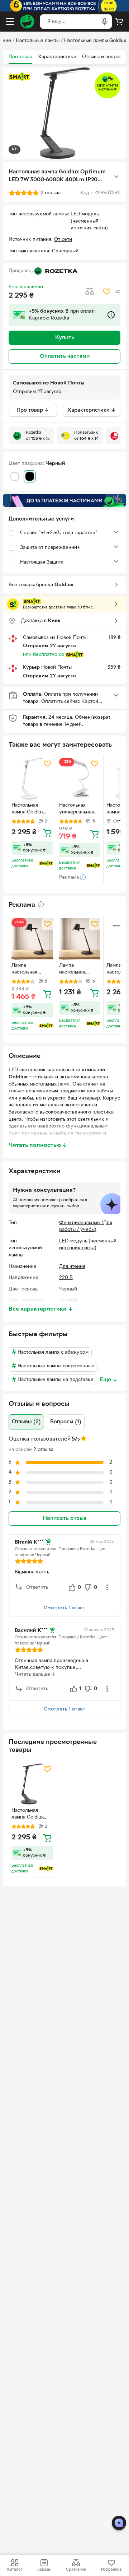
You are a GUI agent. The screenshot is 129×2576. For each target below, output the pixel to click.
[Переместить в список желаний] (107, 291)
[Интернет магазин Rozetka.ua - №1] (27, 22)
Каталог (15, 2570)
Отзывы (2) (26, 1422)
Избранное (111, 2570)
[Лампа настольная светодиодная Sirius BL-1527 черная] (32, 939)
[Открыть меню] (10, 22)
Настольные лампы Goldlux (95, 41)
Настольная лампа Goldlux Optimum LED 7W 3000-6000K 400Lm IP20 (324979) (32, 809)
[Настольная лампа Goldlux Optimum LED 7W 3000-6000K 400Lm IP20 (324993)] (32, 1784)
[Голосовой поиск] (105, 22)
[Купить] (47, 832)
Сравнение (76, 2570)
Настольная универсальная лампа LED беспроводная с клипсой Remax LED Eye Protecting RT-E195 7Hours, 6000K (78, 809)
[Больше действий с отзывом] (107, 1587)
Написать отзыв (64, 1518)
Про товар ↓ (33, 410)
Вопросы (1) (66, 1422)
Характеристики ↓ (92, 410)
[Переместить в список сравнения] (90, 291)
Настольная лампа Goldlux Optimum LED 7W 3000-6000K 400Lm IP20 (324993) (32, 1815)
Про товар (20, 57)
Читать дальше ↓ (35, 1674)
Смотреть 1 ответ (64, 1608)
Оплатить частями (65, 356)
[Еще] (116, 177)
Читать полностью (38, 1145)
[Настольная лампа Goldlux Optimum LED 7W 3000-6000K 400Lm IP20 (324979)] (32, 779)
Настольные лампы (38, 41)
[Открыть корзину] (119, 22)
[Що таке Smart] (19, 77)
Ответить (37, 1588)
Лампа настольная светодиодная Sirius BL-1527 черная (28, 970)
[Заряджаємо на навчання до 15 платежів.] (64, 500)
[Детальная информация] (41, 904)
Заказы (44, 2570)
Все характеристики (41, 1309)
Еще (109, 1380)
